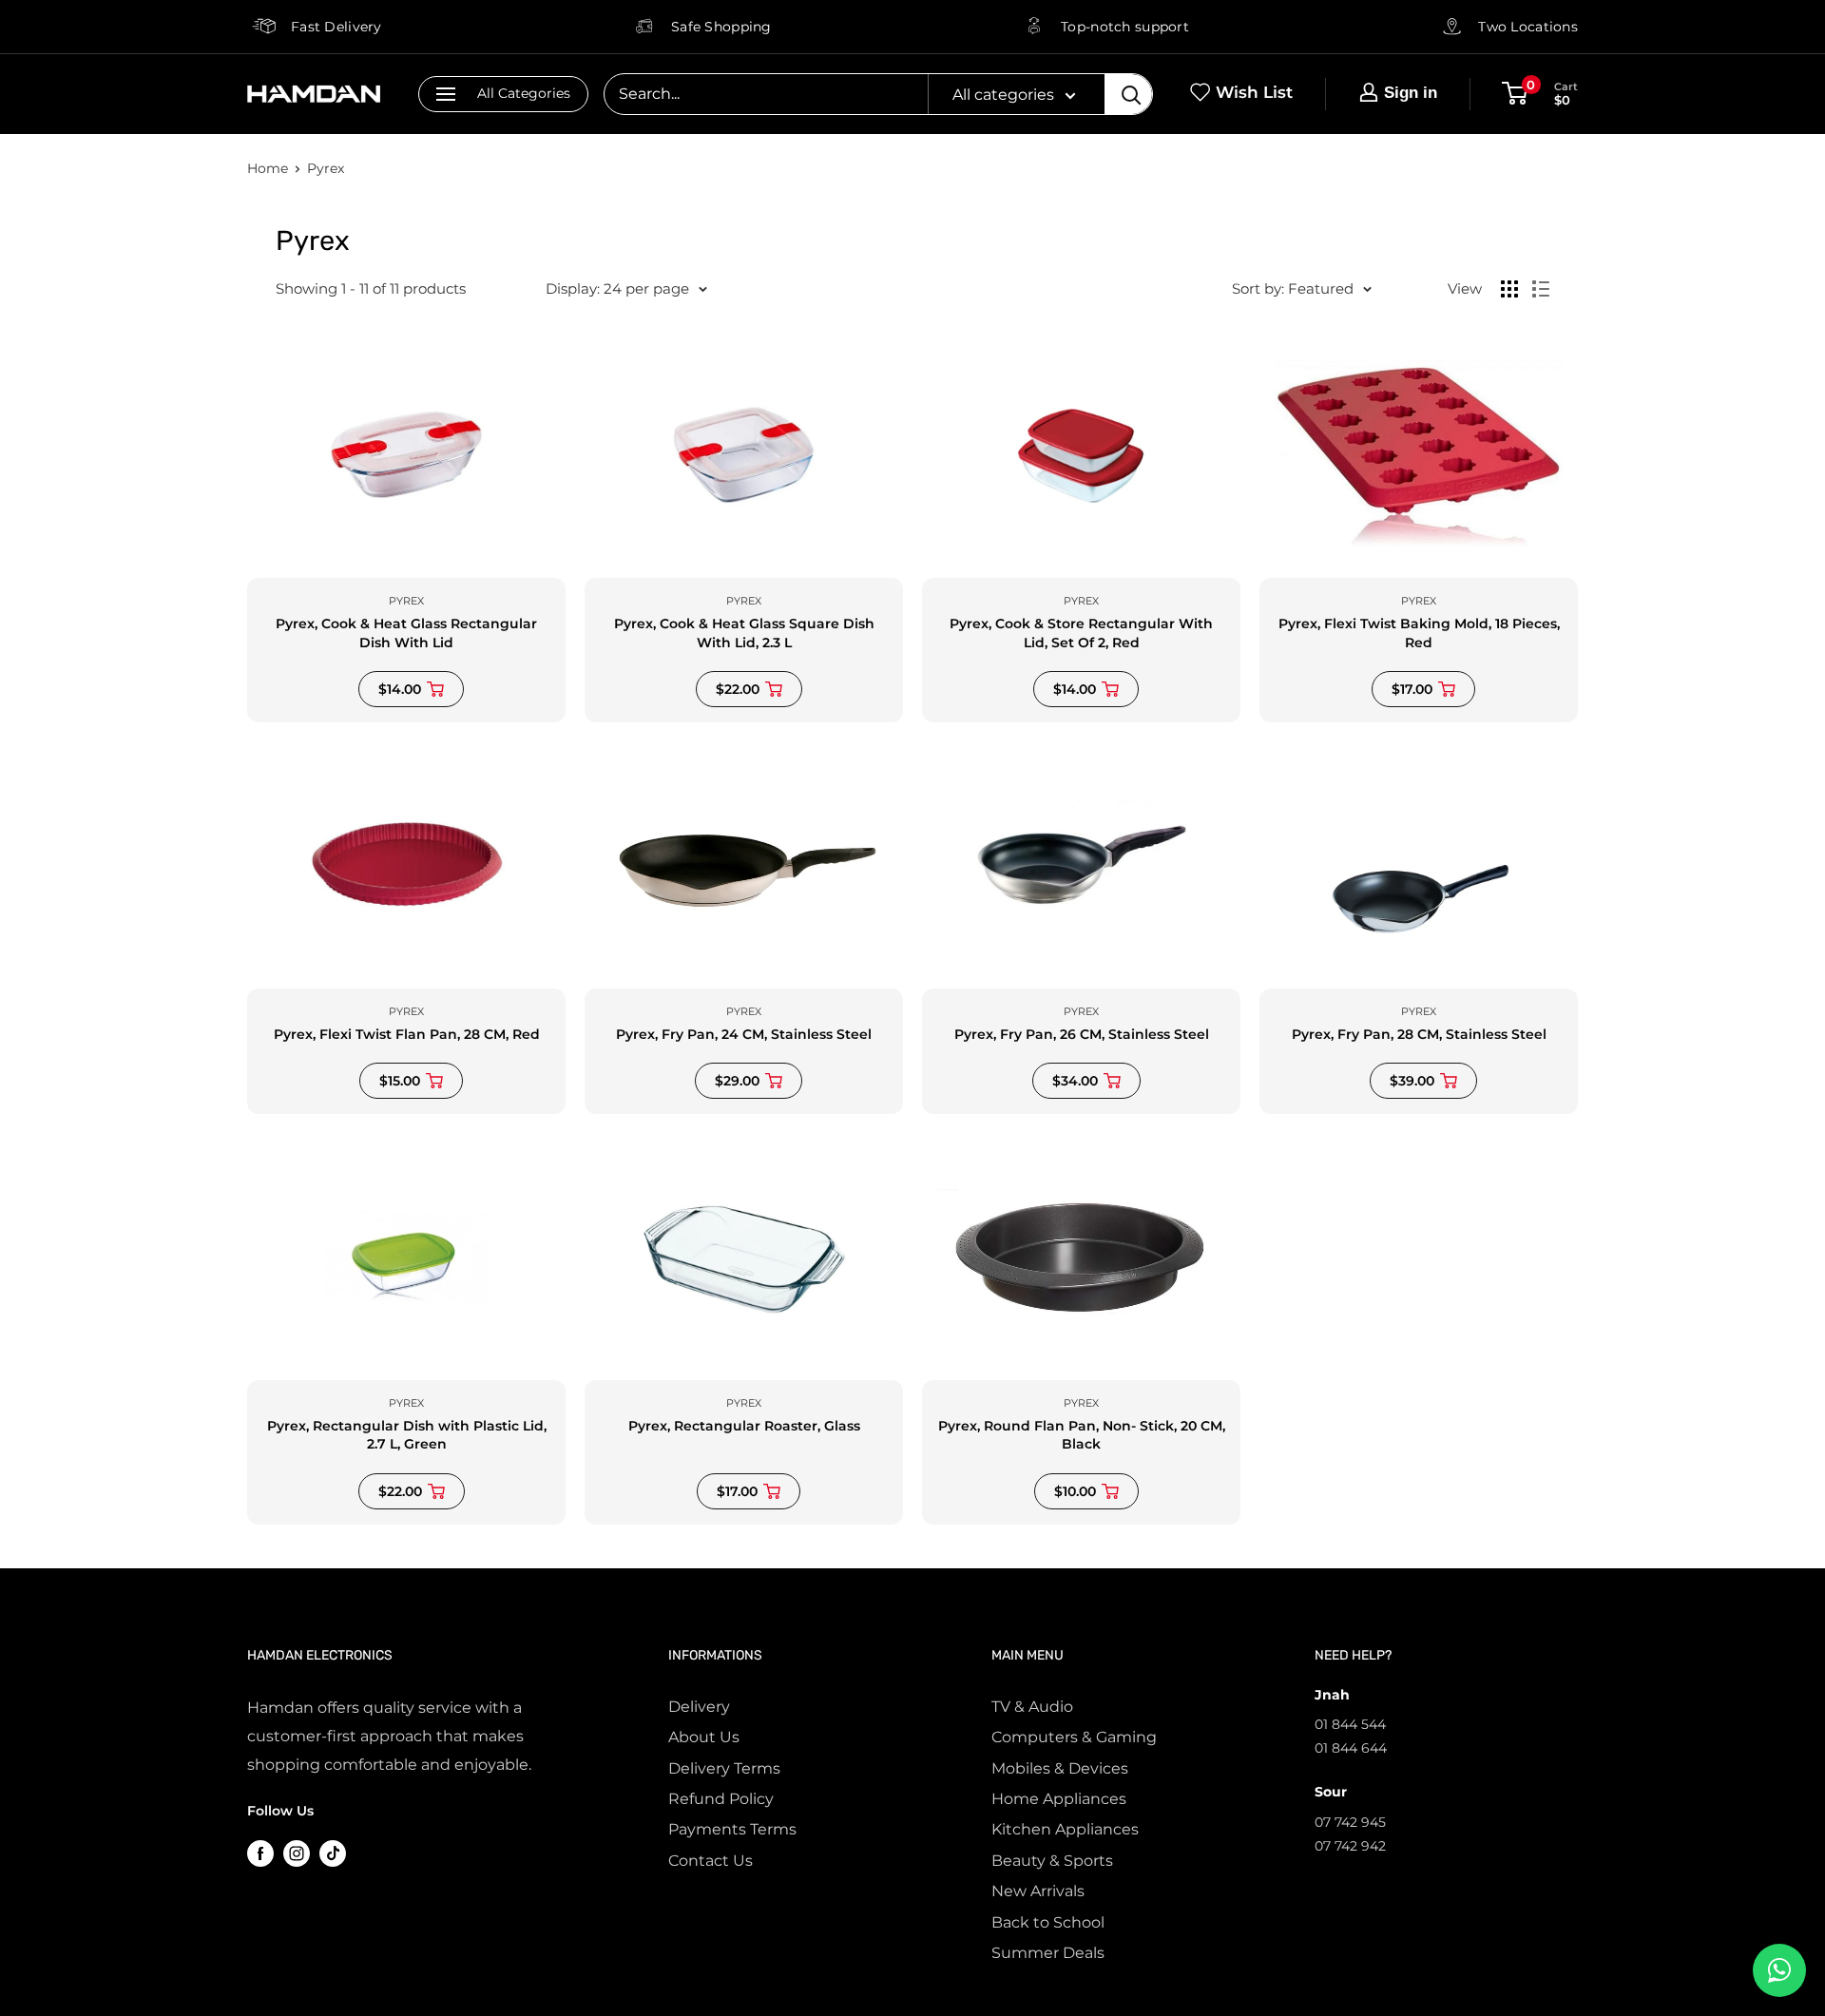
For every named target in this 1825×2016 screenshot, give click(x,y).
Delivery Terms (724, 1768)
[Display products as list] (1541, 289)
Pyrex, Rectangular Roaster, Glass (744, 1426)
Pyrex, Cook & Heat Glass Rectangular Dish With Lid (406, 633)
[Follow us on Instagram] (297, 1853)
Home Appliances (1059, 1799)
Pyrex (326, 168)
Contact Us (711, 1861)
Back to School (1048, 1922)
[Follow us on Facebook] (260, 1853)
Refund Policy (721, 1799)
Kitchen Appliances (1065, 1829)
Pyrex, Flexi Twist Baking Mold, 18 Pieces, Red (1419, 633)
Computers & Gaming (1074, 1737)
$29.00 (737, 1081)
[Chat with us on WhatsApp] (1779, 1970)
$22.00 (738, 689)
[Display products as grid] (1509, 289)
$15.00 (400, 1081)
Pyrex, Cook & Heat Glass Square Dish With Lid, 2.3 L (744, 633)
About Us (704, 1737)
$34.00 (1075, 1081)
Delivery (699, 1707)
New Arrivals (1038, 1891)
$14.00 (400, 689)
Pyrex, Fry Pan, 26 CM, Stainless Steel (1082, 1034)
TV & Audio (1032, 1707)
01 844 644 (1351, 1748)
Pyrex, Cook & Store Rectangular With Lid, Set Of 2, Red (1081, 633)
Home (268, 168)
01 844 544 (1350, 1724)
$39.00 (1412, 1081)
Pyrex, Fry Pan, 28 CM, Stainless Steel (1419, 1034)
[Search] (1128, 94)
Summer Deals (1048, 1953)
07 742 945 (1350, 1822)
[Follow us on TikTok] (333, 1853)
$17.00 (1412, 689)
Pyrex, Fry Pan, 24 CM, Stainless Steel (744, 1034)
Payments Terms (732, 1829)
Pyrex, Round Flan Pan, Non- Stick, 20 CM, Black (1082, 1435)
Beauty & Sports (1052, 1861)
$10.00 (1075, 1491)
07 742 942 (1350, 1846)
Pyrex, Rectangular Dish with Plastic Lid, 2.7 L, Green (407, 1435)
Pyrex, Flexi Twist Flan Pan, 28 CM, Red (407, 1034)
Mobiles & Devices (1060, 1768)
